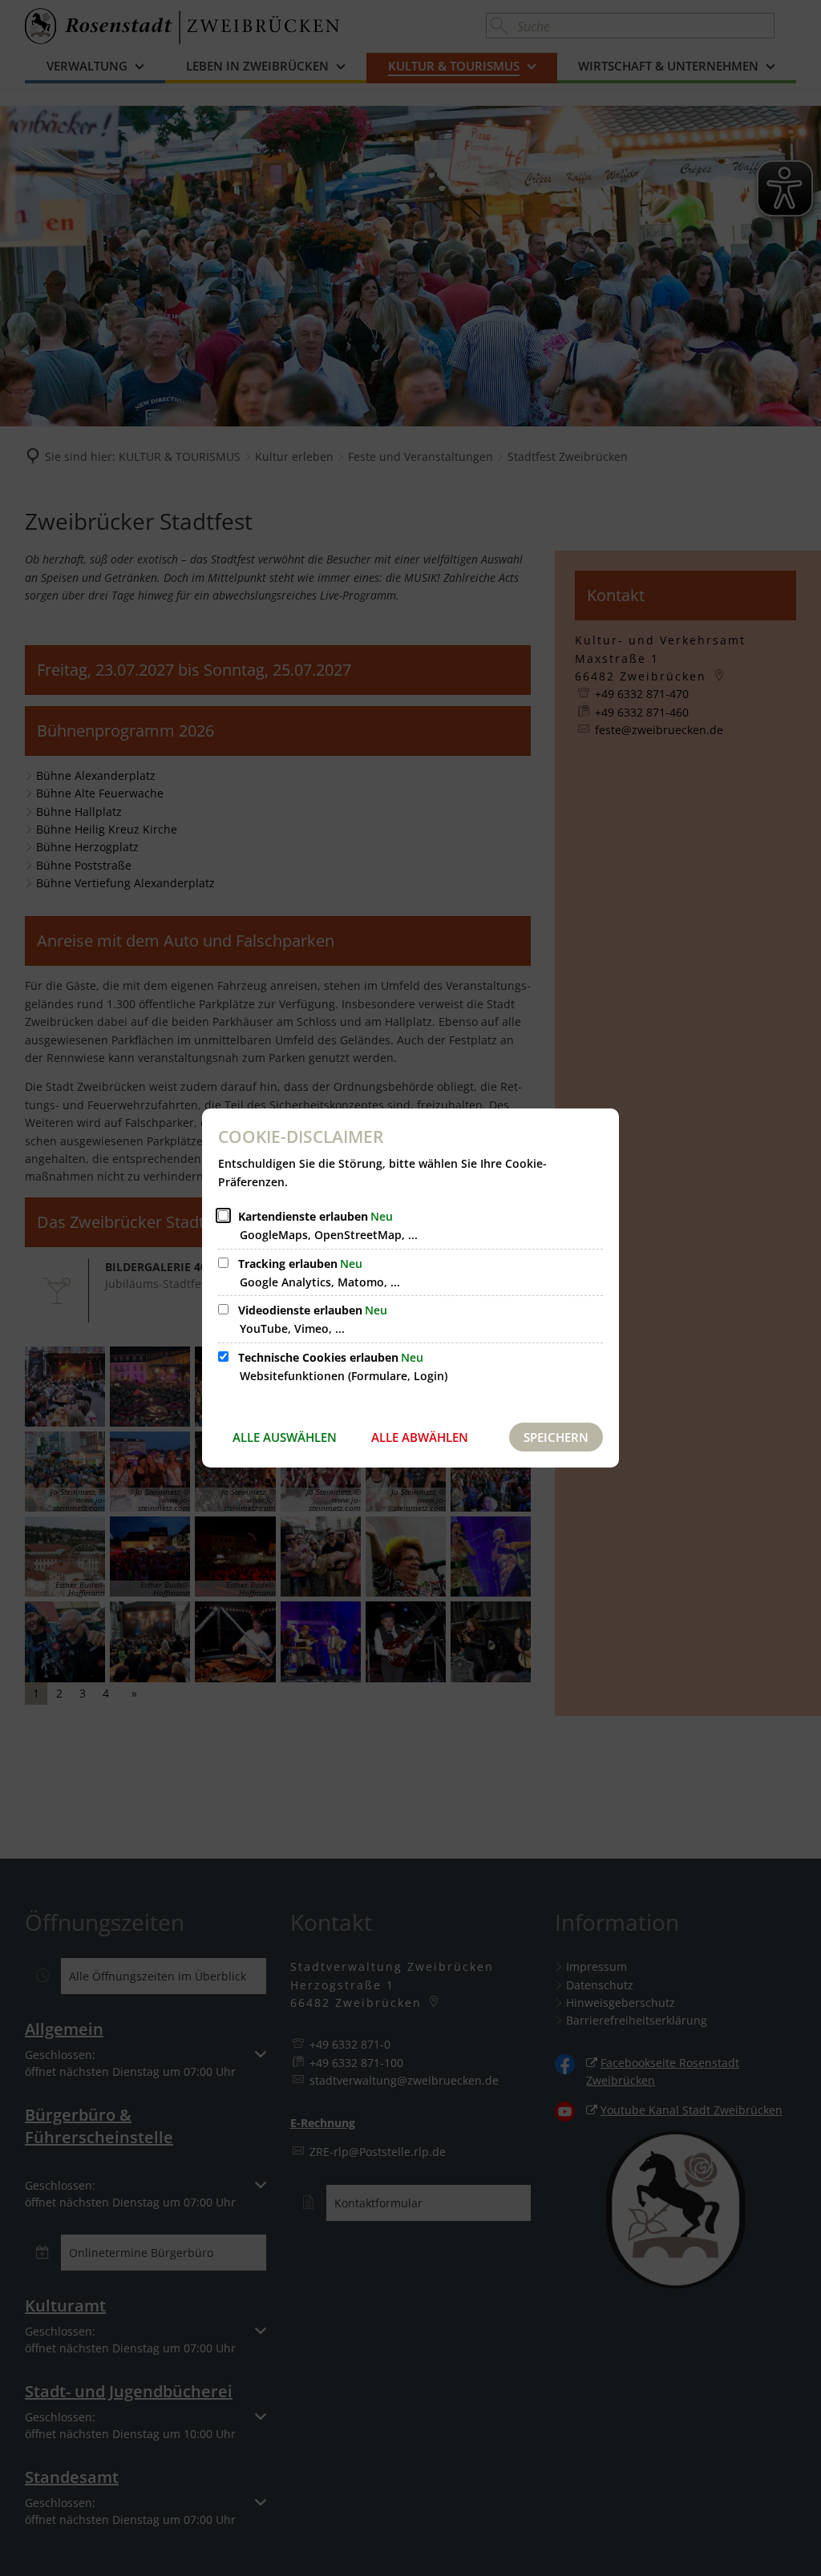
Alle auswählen (285, 1437)
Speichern (556, 1437)
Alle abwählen (420, 1437)
